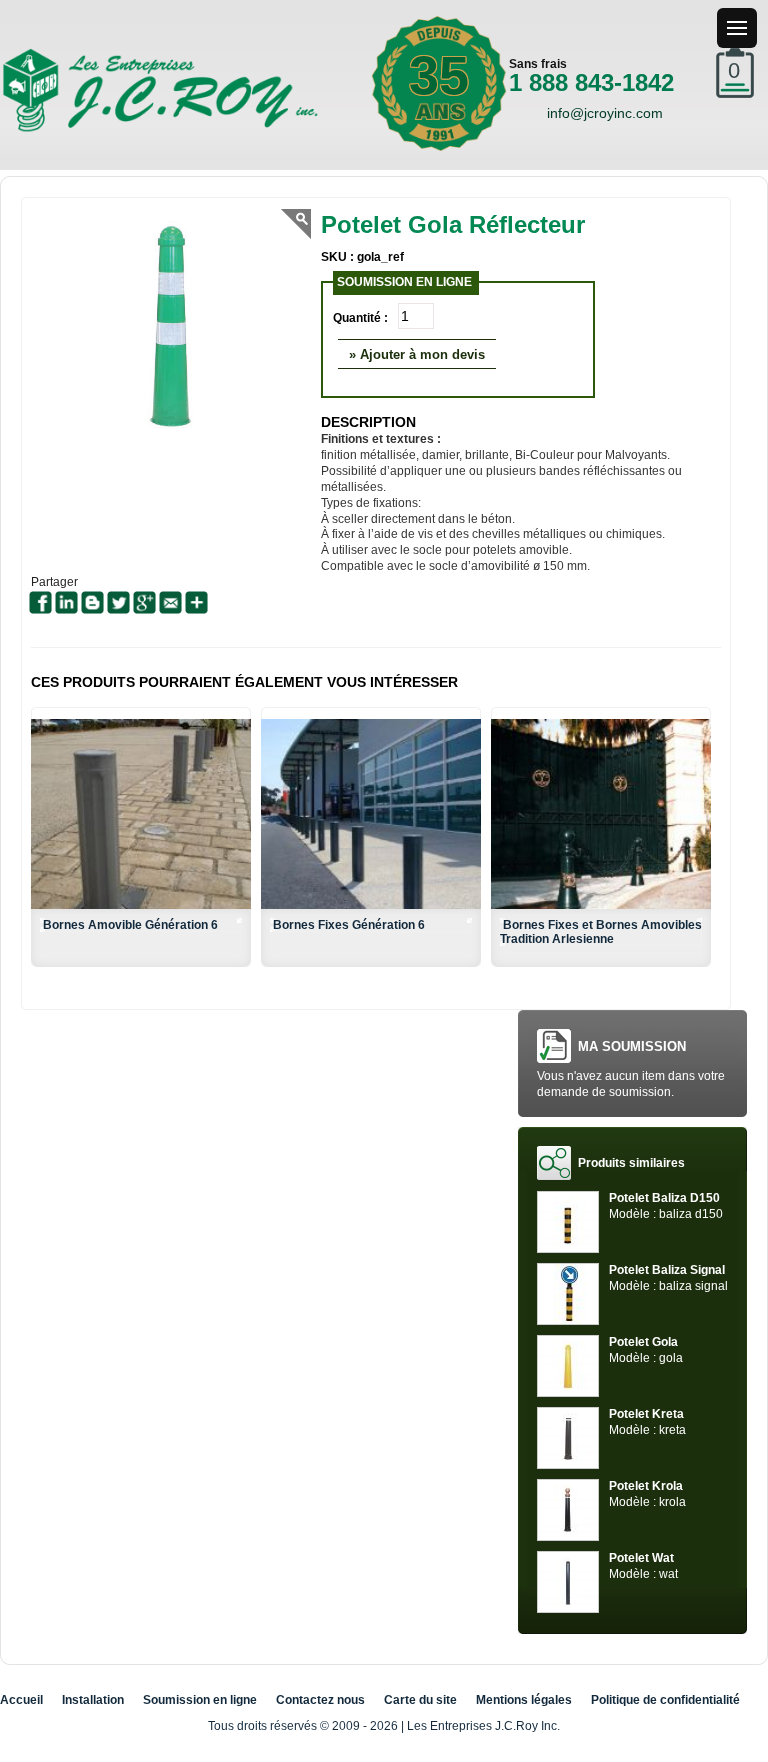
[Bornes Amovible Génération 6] (141, 814)
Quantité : (360, 318)
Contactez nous (320, 1700)
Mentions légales (524, 1700)
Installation (93, 1700)
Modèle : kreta (647, 1422)
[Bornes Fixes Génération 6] (371, 814)
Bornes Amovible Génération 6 (130, 925)
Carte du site (420, 1700)
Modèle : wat (643, 1566)
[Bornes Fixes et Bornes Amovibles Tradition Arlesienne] (601, 814)
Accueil (21, 1700)
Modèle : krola (647, 1494)
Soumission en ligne (200, 1700)
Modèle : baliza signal (668, 1278)
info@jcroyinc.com (605, 113)
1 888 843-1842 (591, 82)
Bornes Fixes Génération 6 (349, 925)
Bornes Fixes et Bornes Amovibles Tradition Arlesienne (601, 932)
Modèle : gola (646, 1350)
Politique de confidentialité (665, 1700)
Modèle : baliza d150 (666, 1206)
